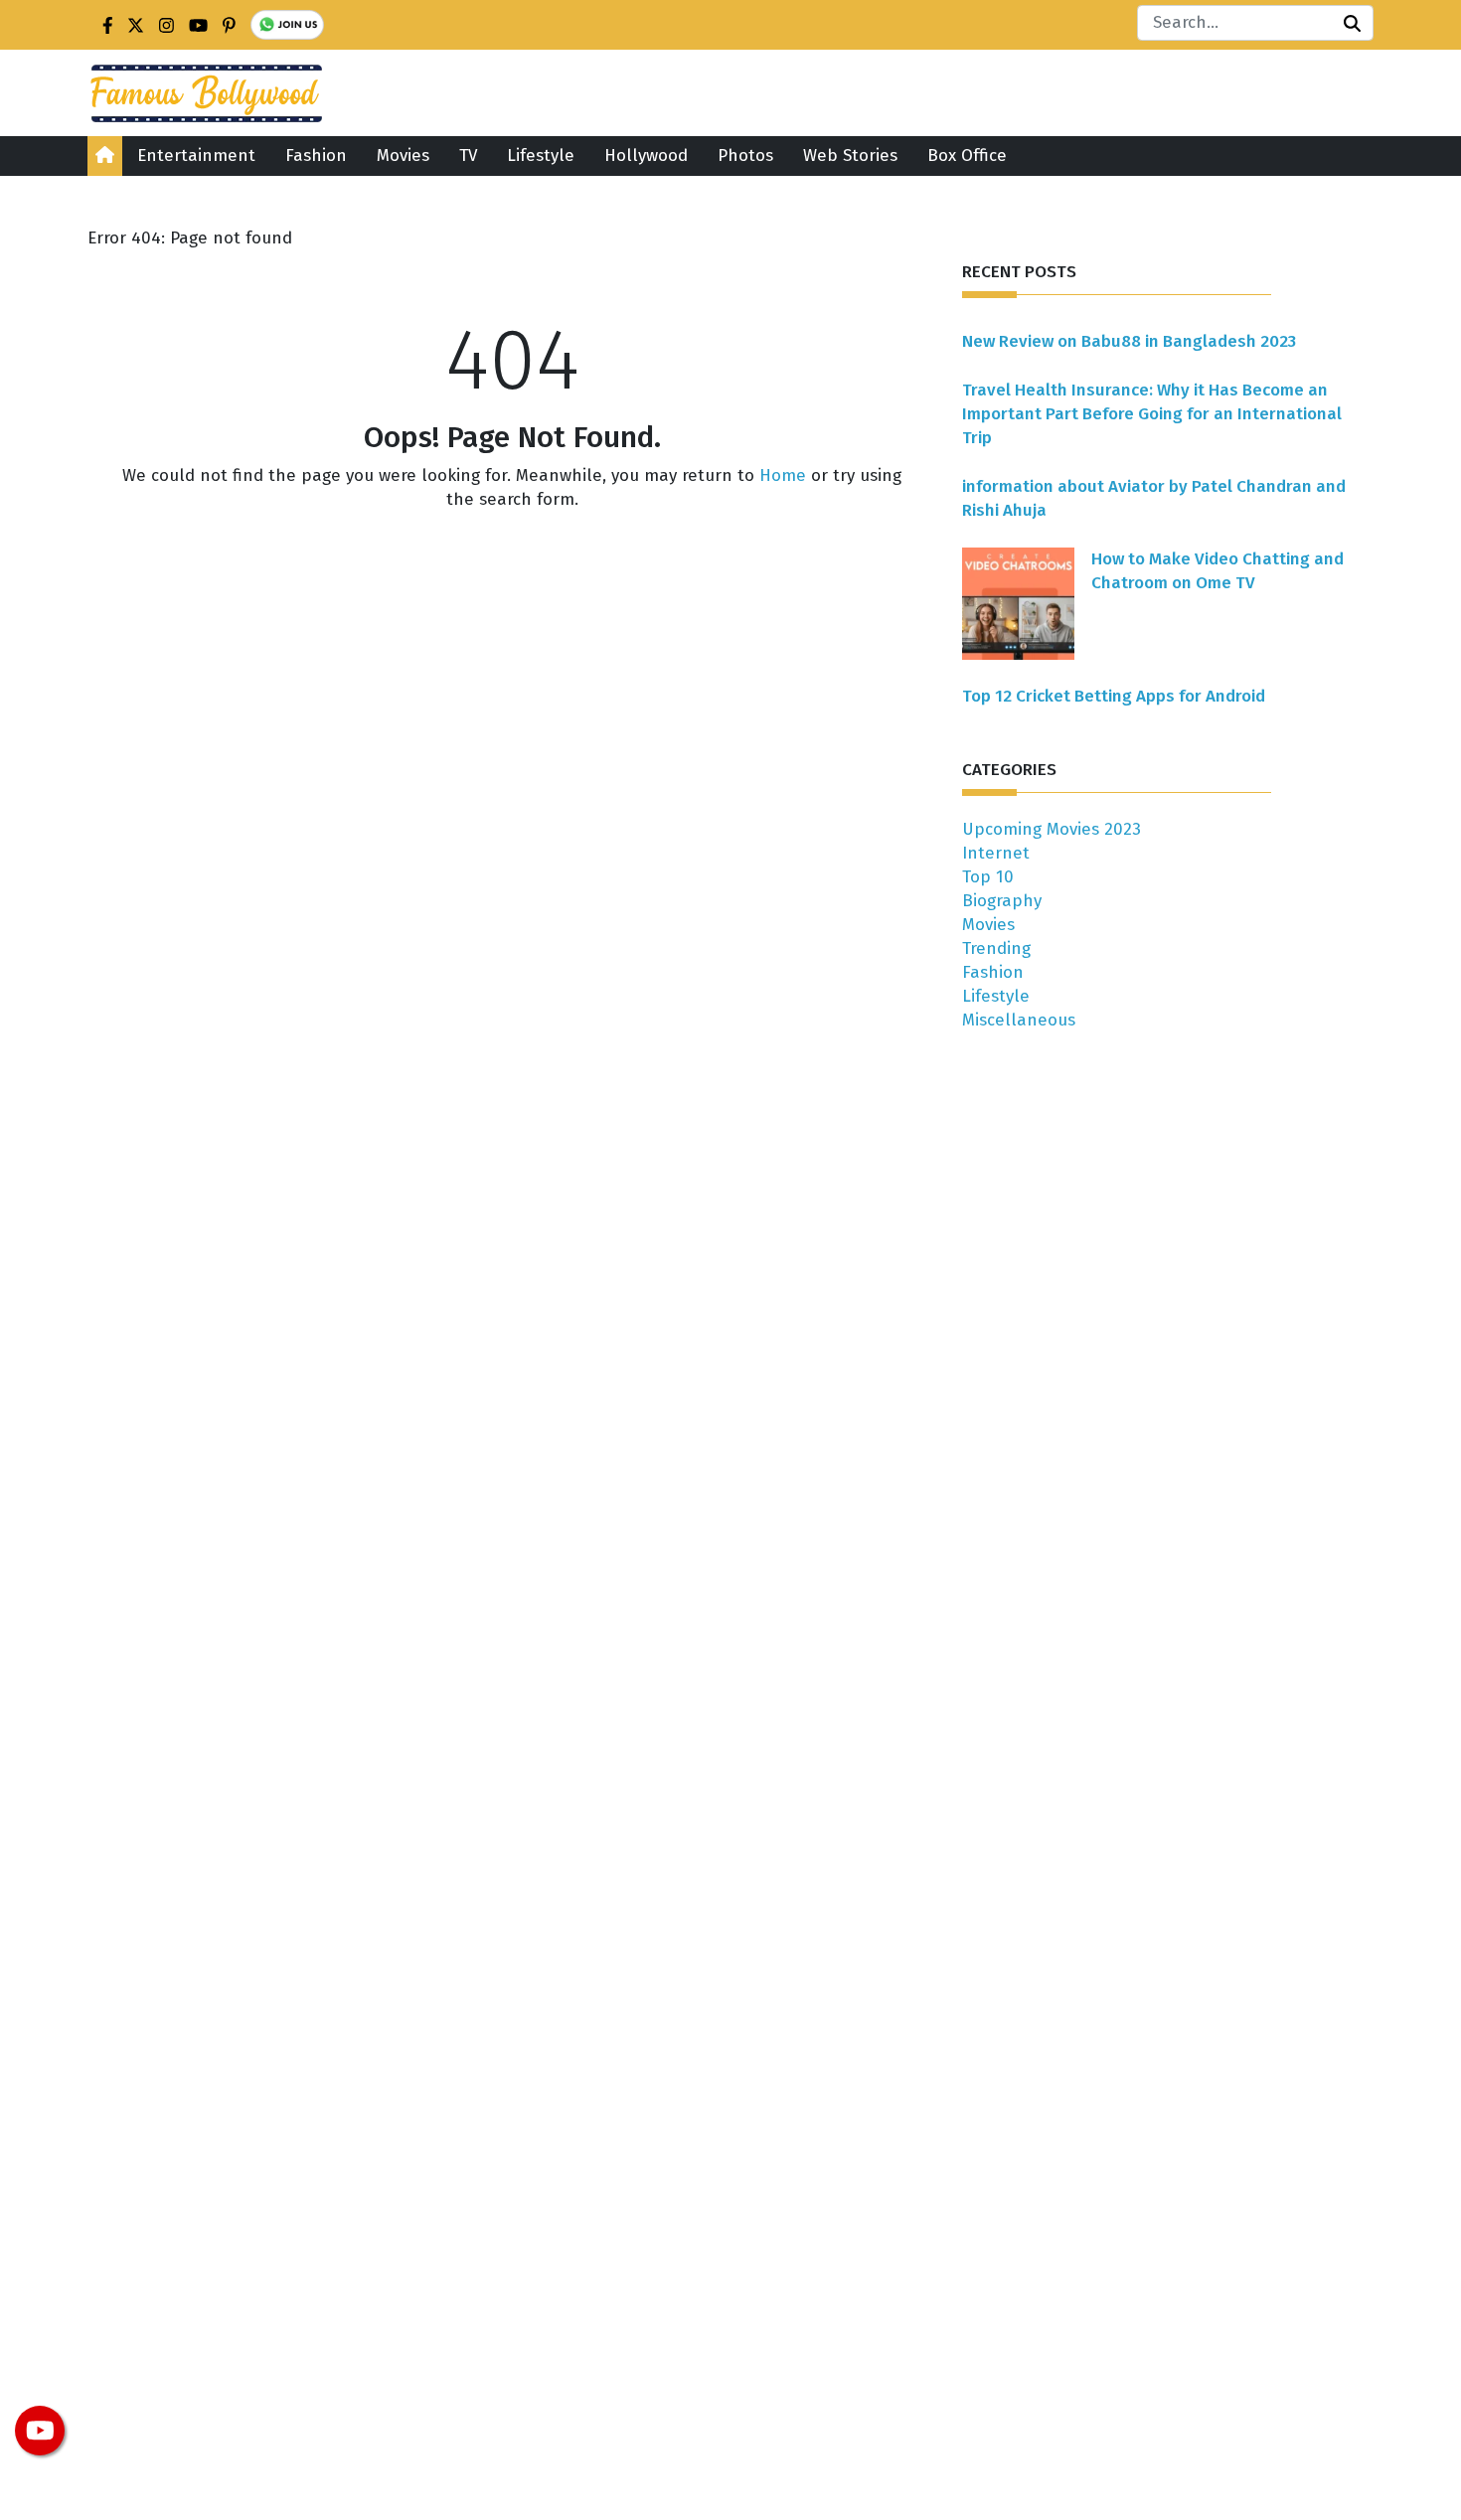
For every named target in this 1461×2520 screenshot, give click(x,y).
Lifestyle (541, 156)
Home (783, 475)
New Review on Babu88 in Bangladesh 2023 (1129, 341)
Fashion (316, 156)
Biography (1002, 901)
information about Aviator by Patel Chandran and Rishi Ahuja (1154, 498)
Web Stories (850, 156)
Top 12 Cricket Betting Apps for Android (1114, 696)
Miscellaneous (1019, 1020)
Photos (745, 156)
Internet (996, 853)
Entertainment (196, 156)
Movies (403, 156)
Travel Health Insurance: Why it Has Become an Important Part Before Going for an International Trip (1152, 414)
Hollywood (646, 156)
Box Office (967, 156)
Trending (996, 948)
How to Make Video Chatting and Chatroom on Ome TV (1217, 571)
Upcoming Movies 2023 (1052, 829)
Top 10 (988, 877)
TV (468, 156)
